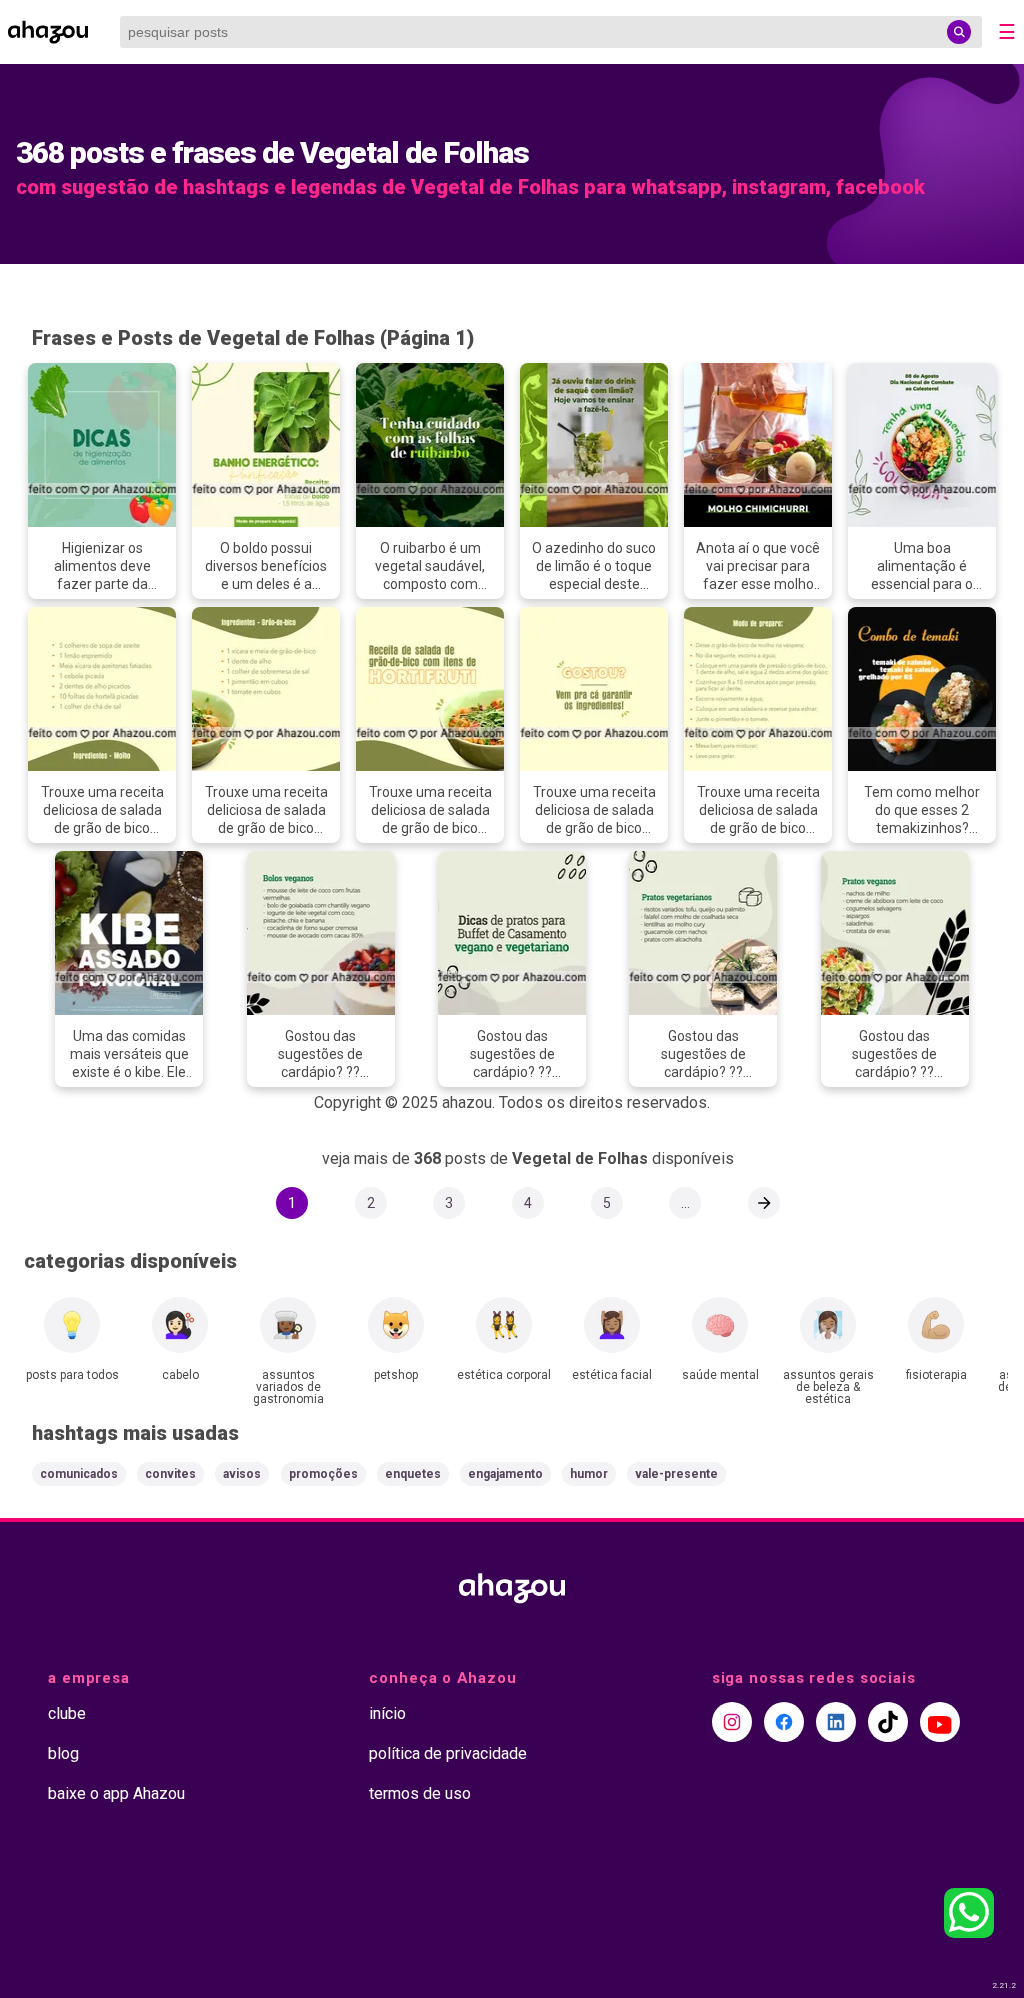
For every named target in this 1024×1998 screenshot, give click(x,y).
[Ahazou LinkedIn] (836, 1722)
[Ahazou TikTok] (888, 1722)
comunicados (79, 1474)
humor (589, 1474)
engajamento (505, 1474)
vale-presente (676, 1474)
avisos (242, 1474)
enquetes (413, 1474)
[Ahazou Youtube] (940, 1722)
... (685, 1203)
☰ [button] (1007, 32)
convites (170, 1474)
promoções (323, 1474)
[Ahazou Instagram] (732, 1722)
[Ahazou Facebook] (784, 1722)
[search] (959, 32)
